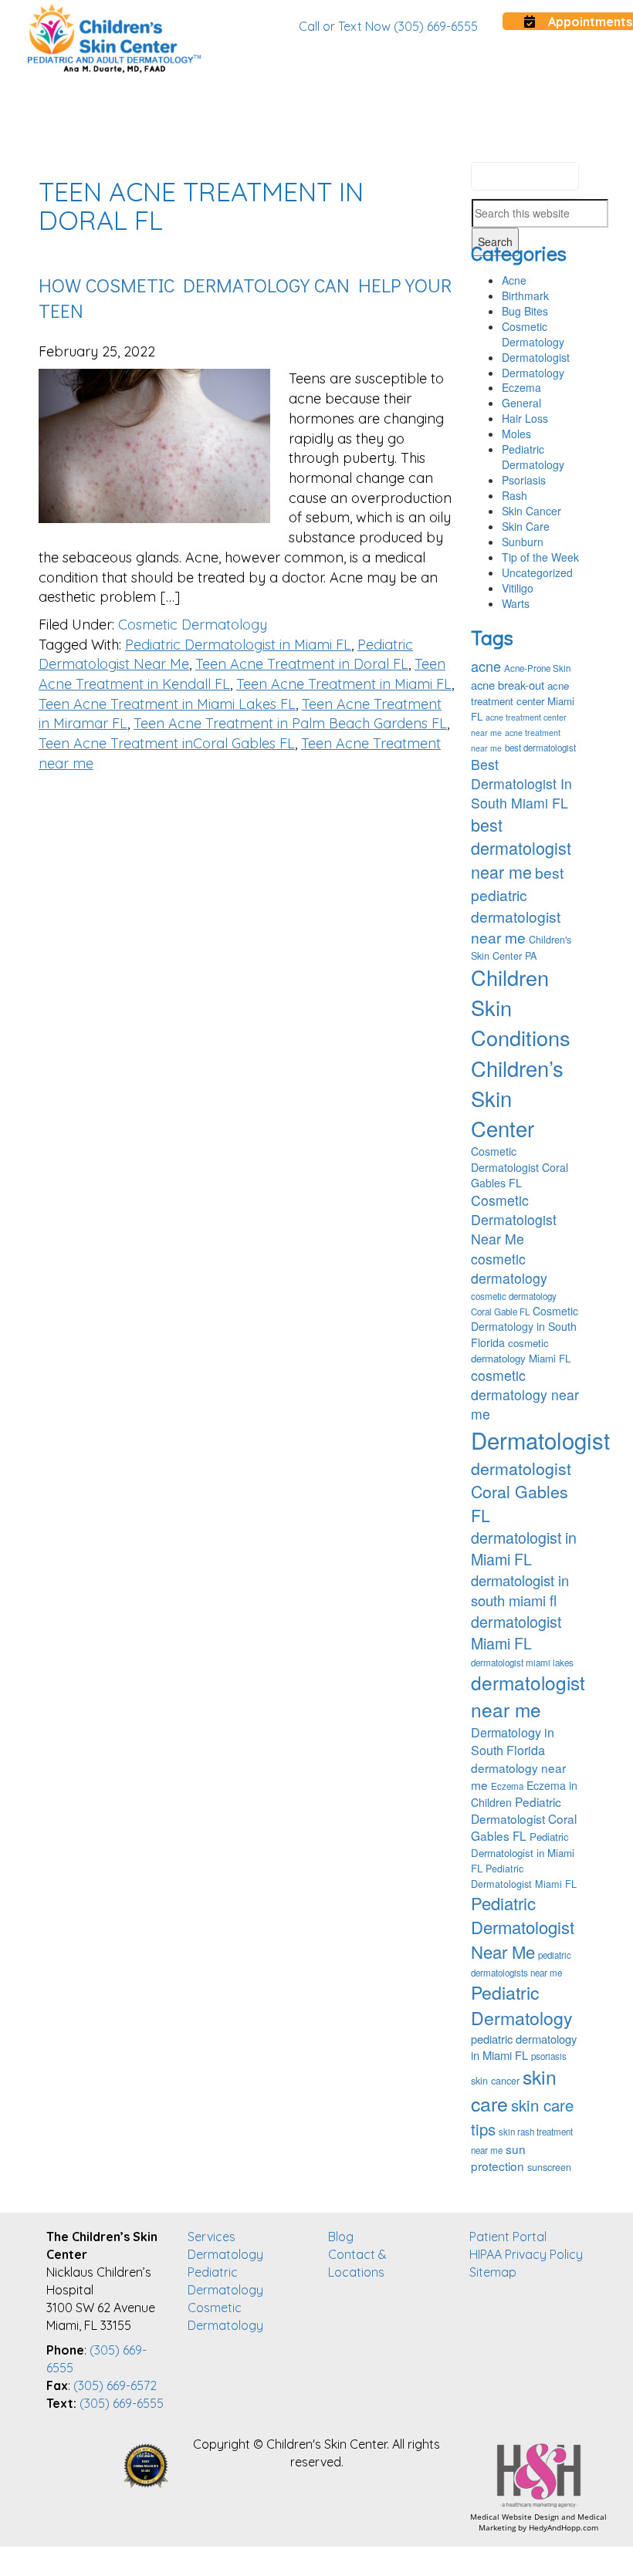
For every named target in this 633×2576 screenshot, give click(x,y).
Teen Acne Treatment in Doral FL (302, 664)
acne (486, 666)
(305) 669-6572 (115, 2385)
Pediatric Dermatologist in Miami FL (238, 645)
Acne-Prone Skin (537, 668)
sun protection (498, 2157)
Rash (515, 495)
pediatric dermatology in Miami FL (524, 2047)
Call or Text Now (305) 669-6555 (388, 26)
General (521, 403)
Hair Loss (525, 418)
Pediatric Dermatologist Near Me (523, 1927)
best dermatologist (540, 748)
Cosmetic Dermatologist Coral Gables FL (520, 1166)
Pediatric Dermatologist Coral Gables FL (524, 1818)
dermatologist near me (528, 1696)
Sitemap (493, 2272)
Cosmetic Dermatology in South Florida (525, 1326)
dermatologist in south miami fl (520, 1590)
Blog (341, 2237)
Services (212, 2237)
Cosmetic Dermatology (193, 625)
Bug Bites (525, 311)
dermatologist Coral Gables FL (521, 1491)
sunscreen (549, 2167)
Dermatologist (536, 357)
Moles (516, 434)
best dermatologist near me (521, 848)
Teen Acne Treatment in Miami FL (344, 684)
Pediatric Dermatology (533, 457)
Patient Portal (508, 2237)
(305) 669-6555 (122, 2403)
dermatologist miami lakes (522, 1663)
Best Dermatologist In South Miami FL (521, 783)
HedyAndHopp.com (564, 2527)
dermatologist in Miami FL (524, 1548)
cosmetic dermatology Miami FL (521, 1350)
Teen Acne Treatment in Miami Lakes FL (167, 704)
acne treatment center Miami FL (523, 701)
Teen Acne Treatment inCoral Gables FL (167, 743)
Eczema (521, 387)
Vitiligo (518, 588)
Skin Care (526, 526)
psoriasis (549, 2056)
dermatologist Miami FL (516, 1632)
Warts (516, 603)
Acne (514, 280)
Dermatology (533, 373)
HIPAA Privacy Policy (526, 2254)
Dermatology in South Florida (513, 1741)
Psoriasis (524, 480)
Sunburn (523, 542)
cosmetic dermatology (509, 1268)
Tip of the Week (540, 557)
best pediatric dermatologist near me (517, 905)
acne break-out (508, 685)
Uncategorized (537, 572)
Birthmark (525, 295)
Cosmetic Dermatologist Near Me (514, 1219)
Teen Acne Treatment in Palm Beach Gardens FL (290, 723)
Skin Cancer (531, 511)
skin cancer (495, 2081)
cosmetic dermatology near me (525, 1394)
